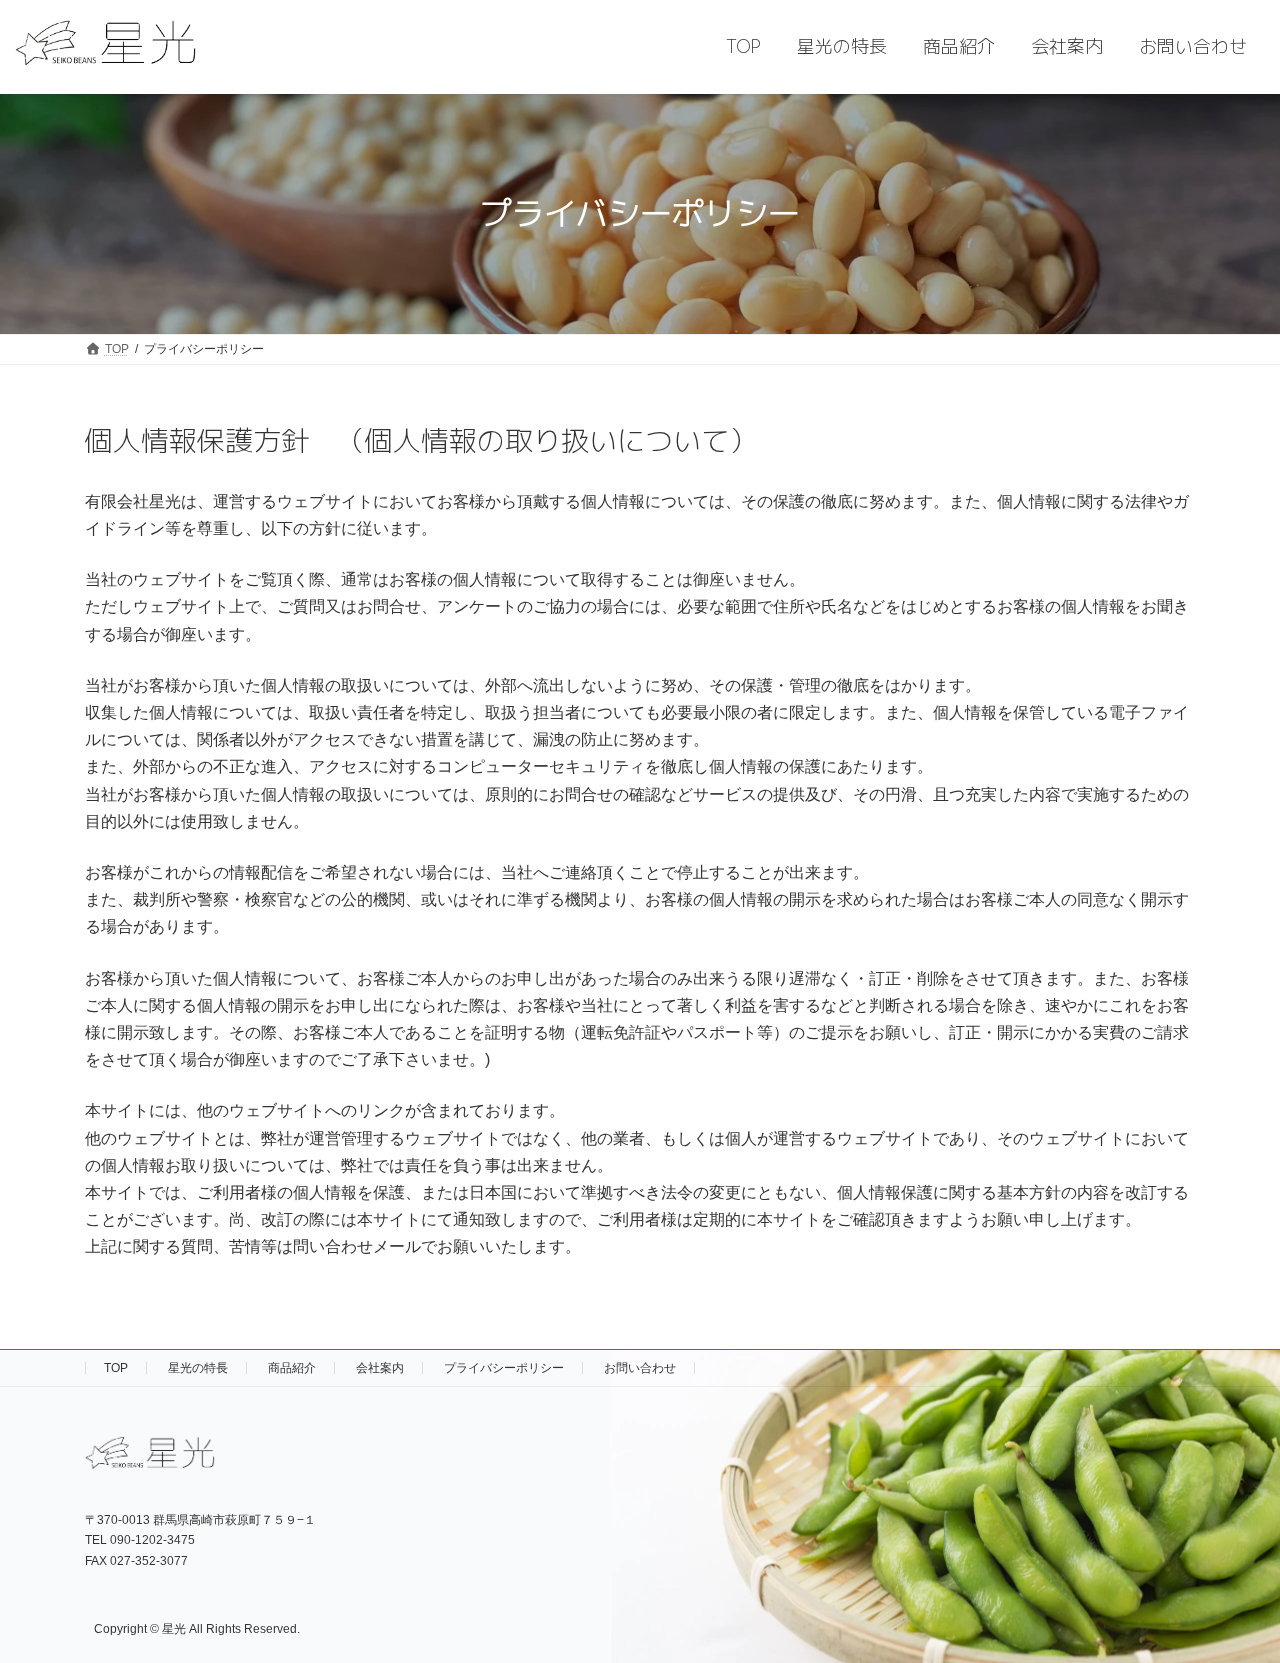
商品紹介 (292, 1368)
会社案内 (380, 1368)
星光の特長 (198, 1368)
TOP (116, 1368)
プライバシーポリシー (504, 1368)
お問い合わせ (640, 1368)
